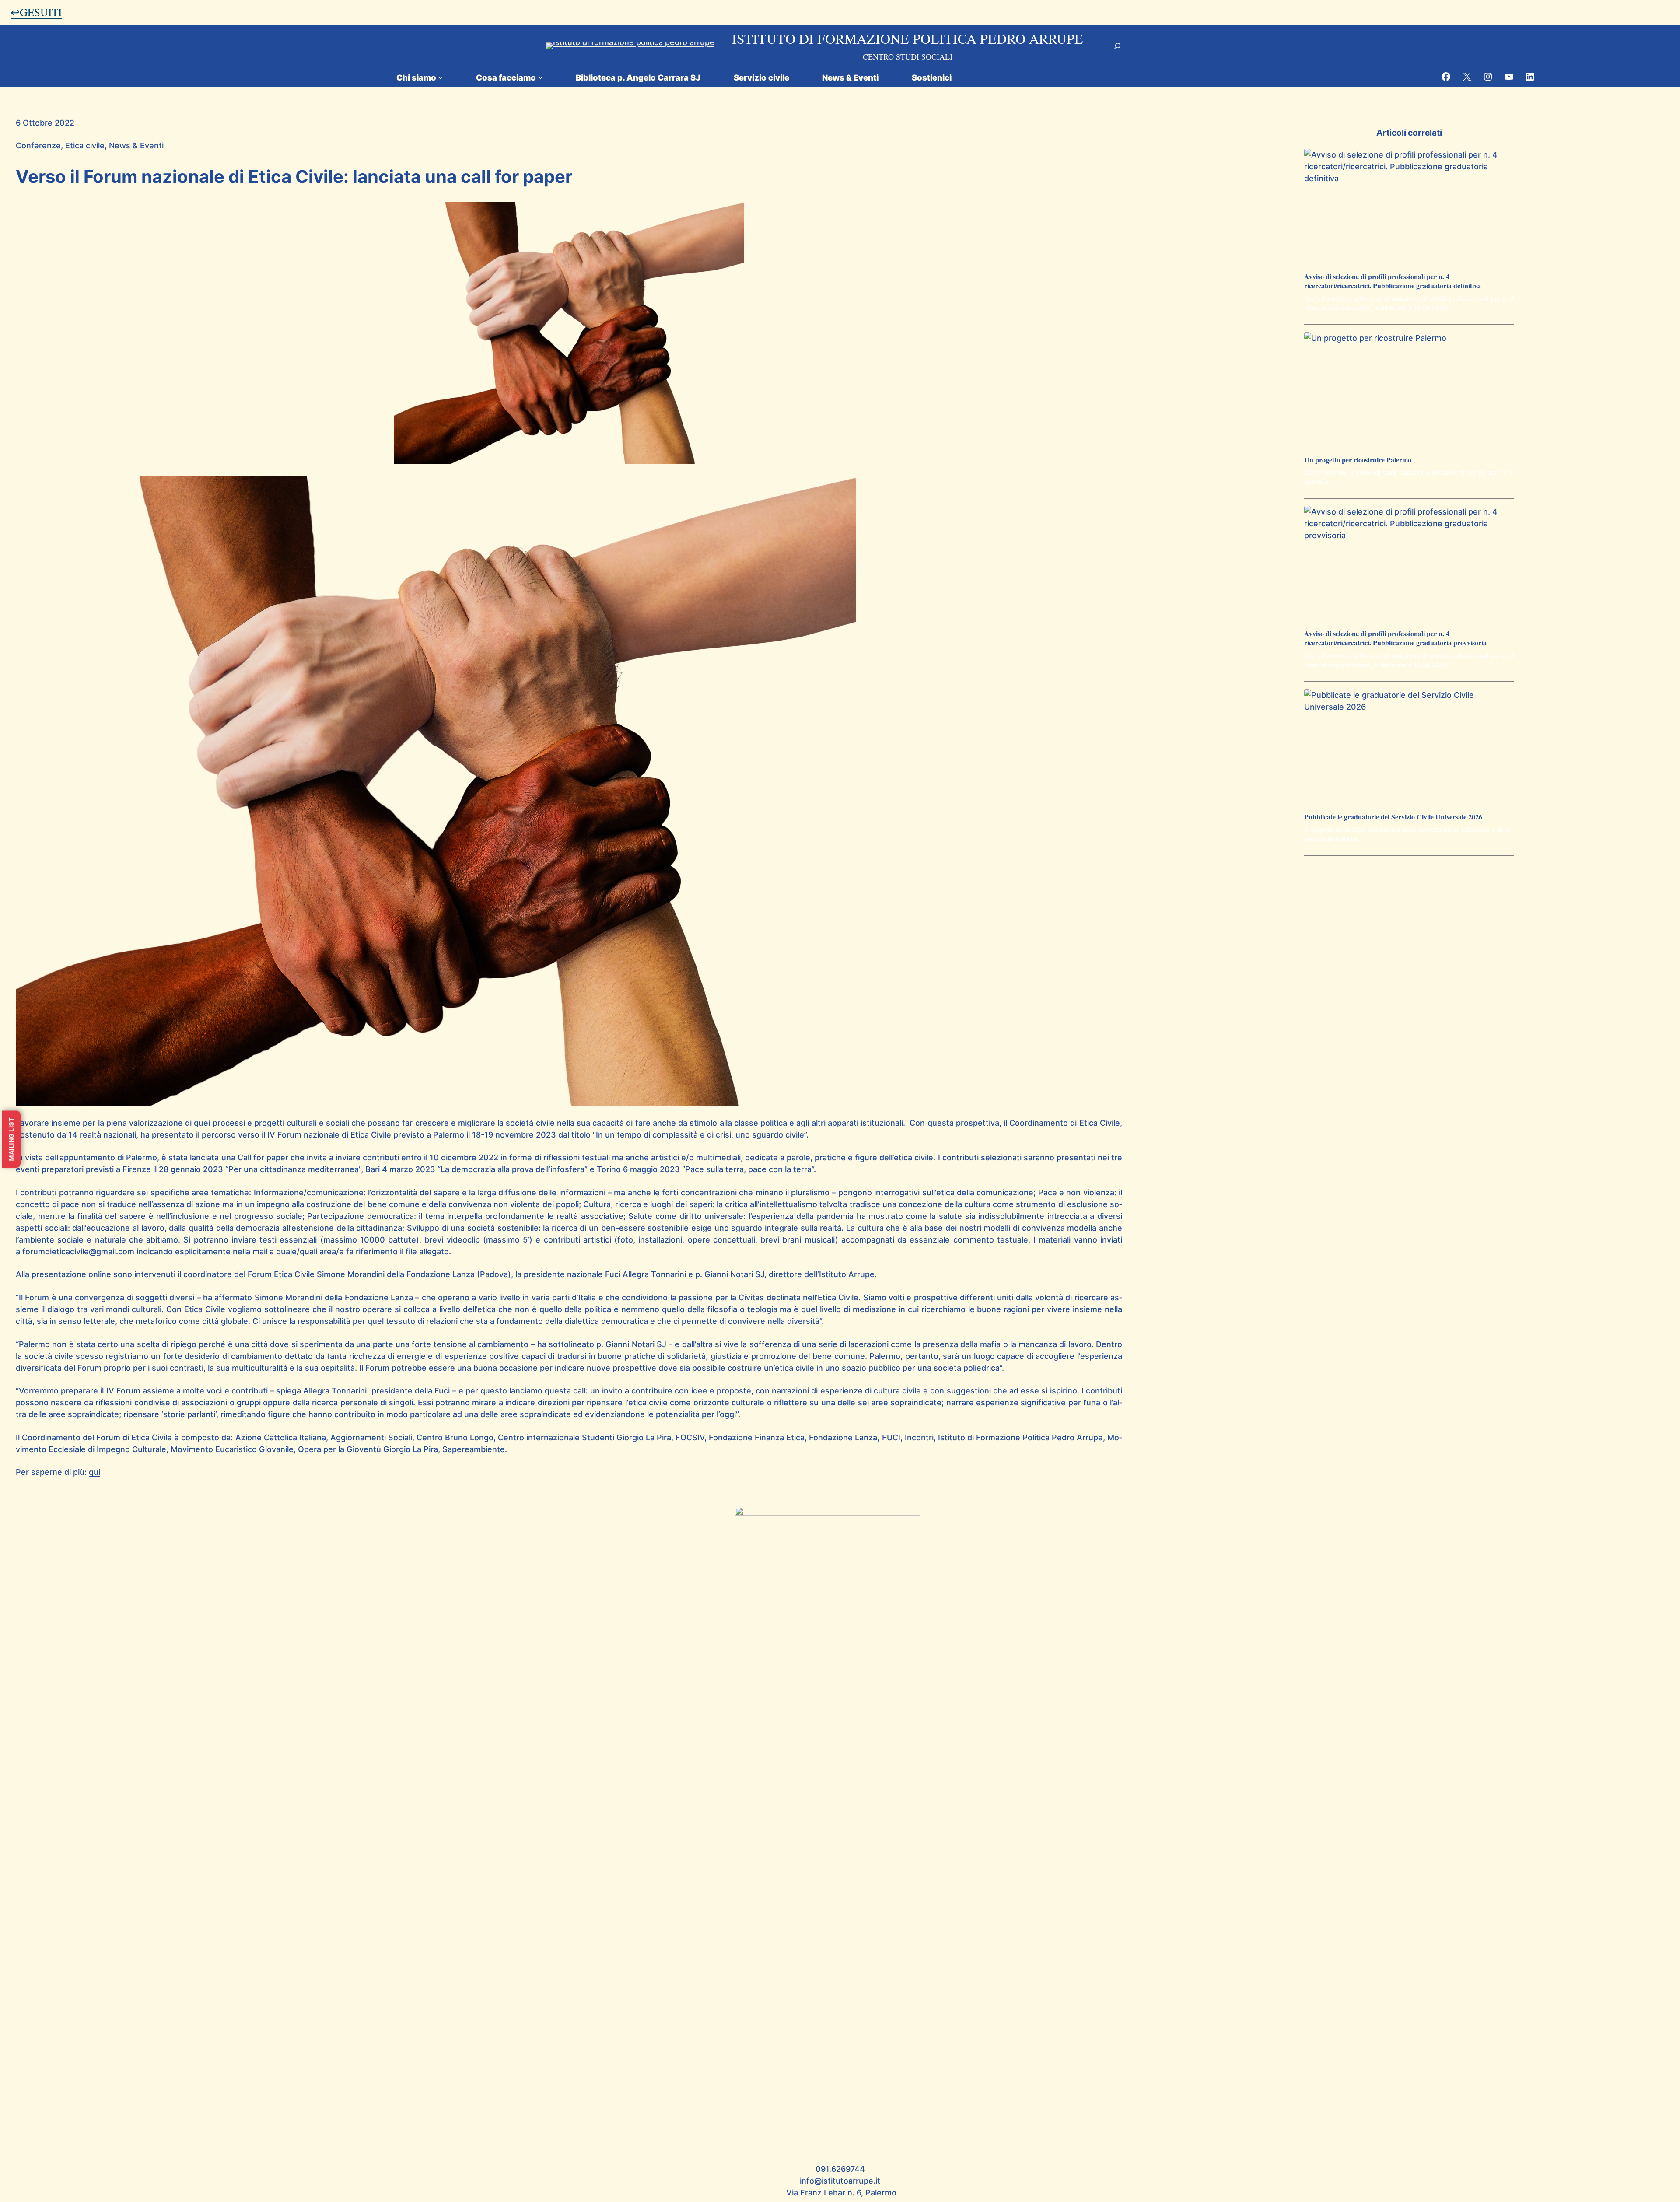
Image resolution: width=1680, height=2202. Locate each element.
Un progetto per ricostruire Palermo (1358, 460)
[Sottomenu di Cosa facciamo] (541, 77)
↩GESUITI (36, 12)
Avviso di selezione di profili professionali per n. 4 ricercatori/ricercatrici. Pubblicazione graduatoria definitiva (1393, 281)
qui (94, 1472)
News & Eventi (136, 145)
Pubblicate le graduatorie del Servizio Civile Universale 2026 (1393, 817)
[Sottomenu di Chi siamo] (440, 77)
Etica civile (85, 145)
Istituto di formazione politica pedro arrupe (908, 38)
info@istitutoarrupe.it (840, 2181)
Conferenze (38, 145)
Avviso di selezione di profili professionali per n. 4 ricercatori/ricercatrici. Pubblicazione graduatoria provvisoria (1395, 638)
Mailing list (11, 1139)
